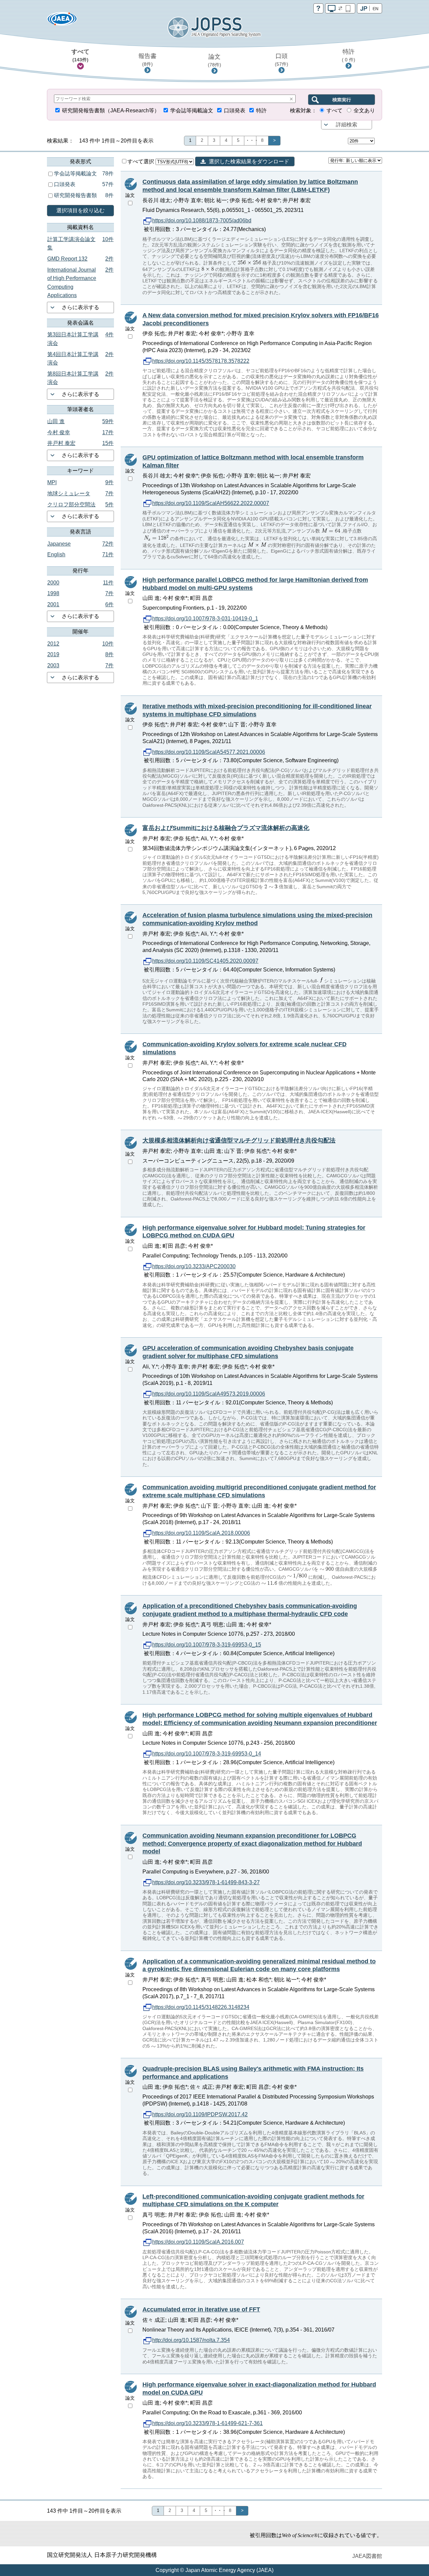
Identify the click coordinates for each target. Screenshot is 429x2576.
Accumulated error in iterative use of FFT (201, 2309)
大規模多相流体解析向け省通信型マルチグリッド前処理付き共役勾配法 (239, 1140)
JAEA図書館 (367, 2556)
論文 (214, 60)
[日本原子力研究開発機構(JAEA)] (62, 21)
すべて (80, 55)
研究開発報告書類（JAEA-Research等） (111, 110)
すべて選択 (141, 161)
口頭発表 (235, 110)
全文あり (364, 110)
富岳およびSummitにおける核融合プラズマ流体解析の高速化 (226, 828)
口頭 (282, 60)
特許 (349, 55)
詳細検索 (347, 125)
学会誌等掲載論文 (192, 110)
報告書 (147, 60)
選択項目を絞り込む (80, 210)
